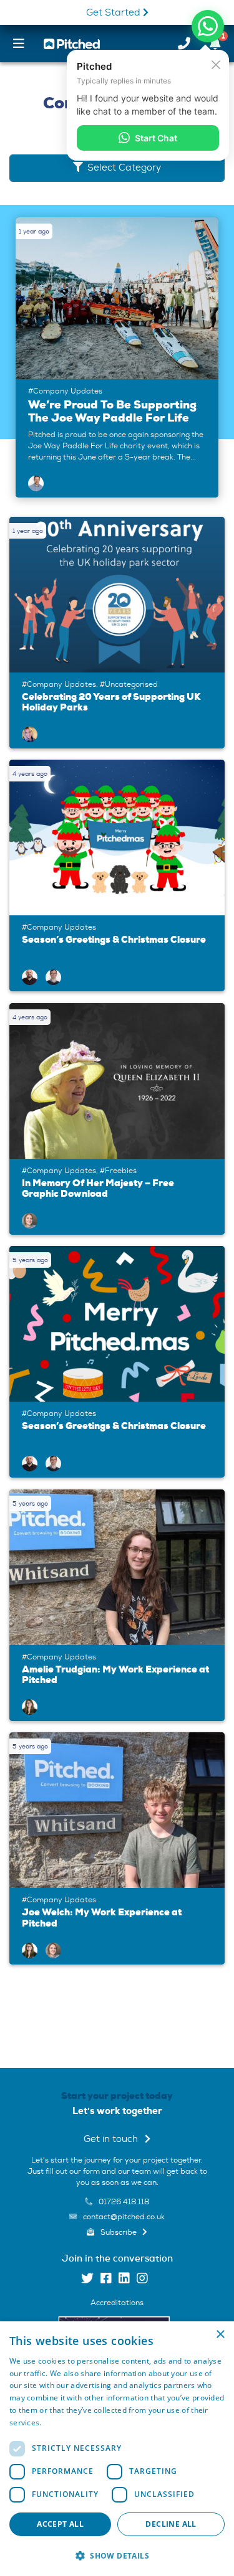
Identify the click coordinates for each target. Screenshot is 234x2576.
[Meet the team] (30, 732)
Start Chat (156, 138)
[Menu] (19, 44)
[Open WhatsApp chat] (208, 26)
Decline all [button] (171, 2524)
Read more (64, 2423)
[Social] (87, 2280)
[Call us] (184, 44)
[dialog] (117, 2449)
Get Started (115, 13)
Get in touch (112, 2139)
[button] (117, 2555)
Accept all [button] (60, 2524)
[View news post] (117, 357)
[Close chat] (216, 64)
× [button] (220, 2335)
